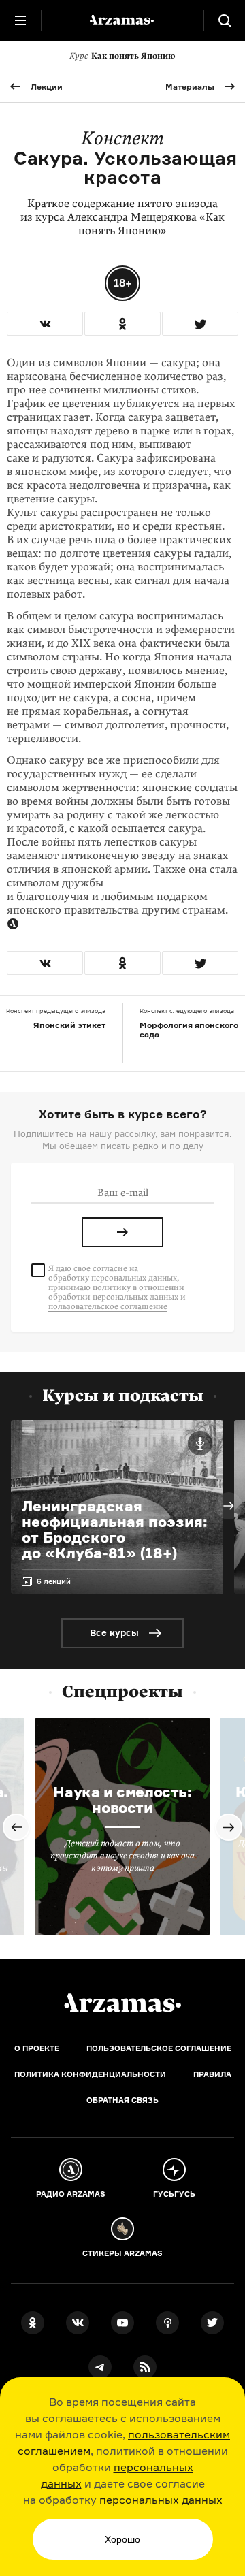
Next (229, 1506)
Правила (212, 2074)
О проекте (37, 2048)
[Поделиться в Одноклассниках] (122, 324)
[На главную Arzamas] (122, 20)
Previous (16, 1827)
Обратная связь (122, 2100)
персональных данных (161, 2500)
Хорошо (122, 2539)
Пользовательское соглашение (159, 2048)
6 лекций (54, 1581)
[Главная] (122, 2003)
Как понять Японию (122, 56)
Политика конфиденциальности (90, 2074)
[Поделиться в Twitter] (200, 324)
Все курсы (114, 1632)
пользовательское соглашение (108, 1306)
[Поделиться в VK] (45, 324)
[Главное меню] (20, 20)
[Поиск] (225, 20)
